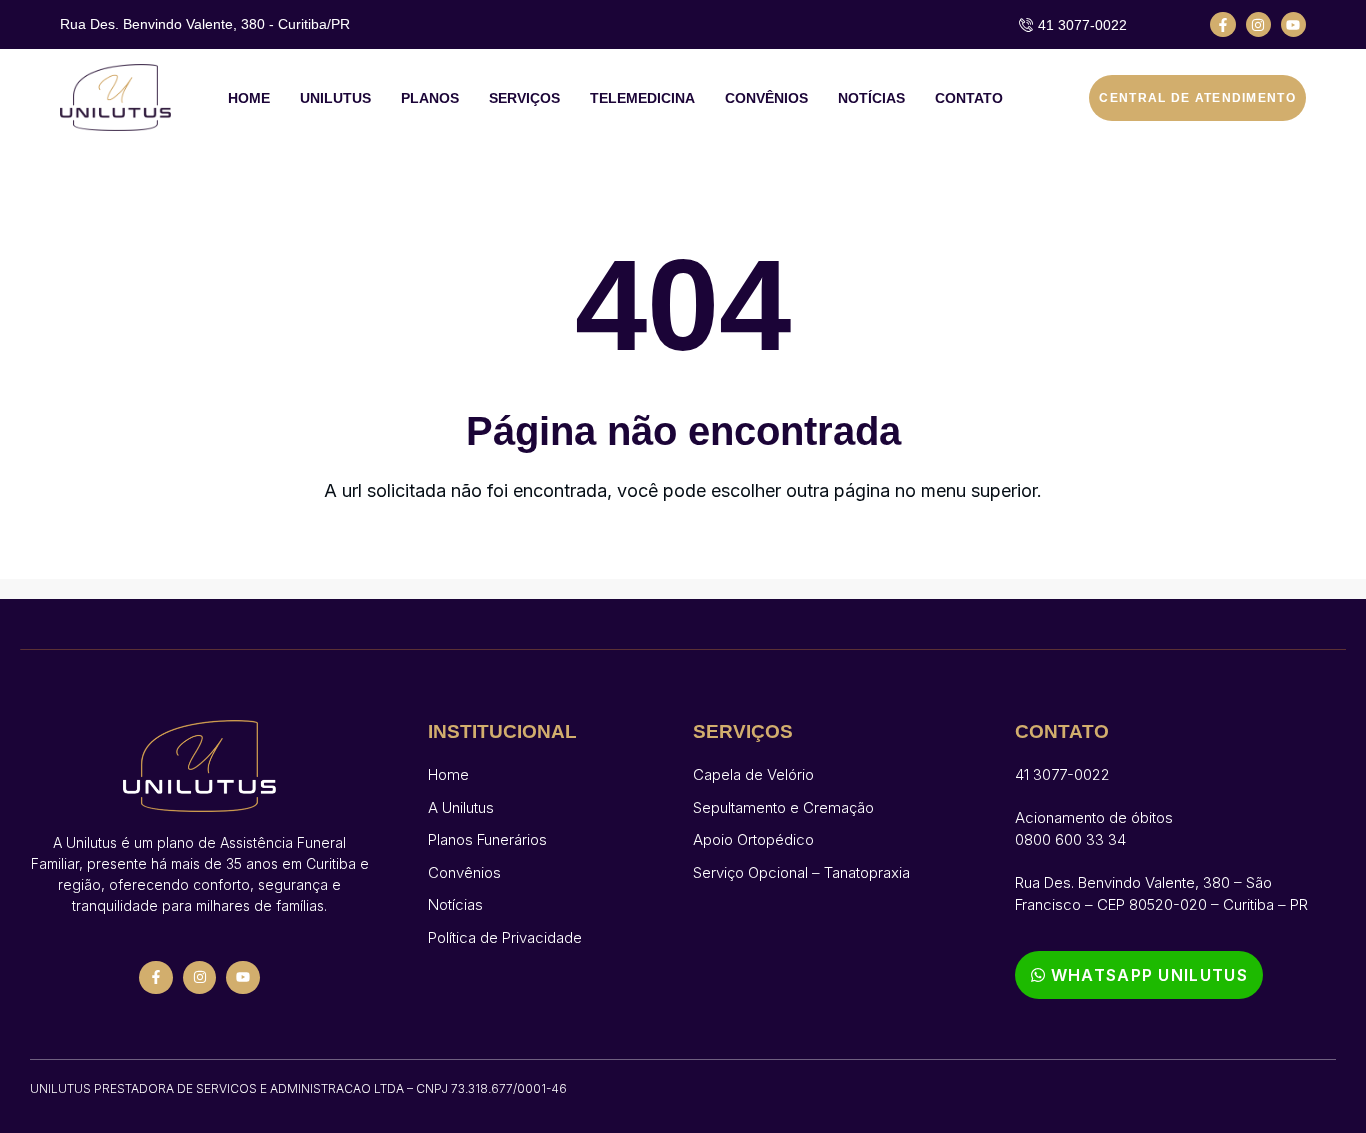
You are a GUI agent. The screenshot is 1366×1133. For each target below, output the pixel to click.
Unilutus (335, 98)
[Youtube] (1293, 24)
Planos (430, 98)
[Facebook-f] (1222, 24)
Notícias (871, 98)
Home (249, 98)
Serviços (524, 98)
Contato (969, 98)
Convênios (766, 98)
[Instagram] (1258, 24)
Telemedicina (642, 98)
